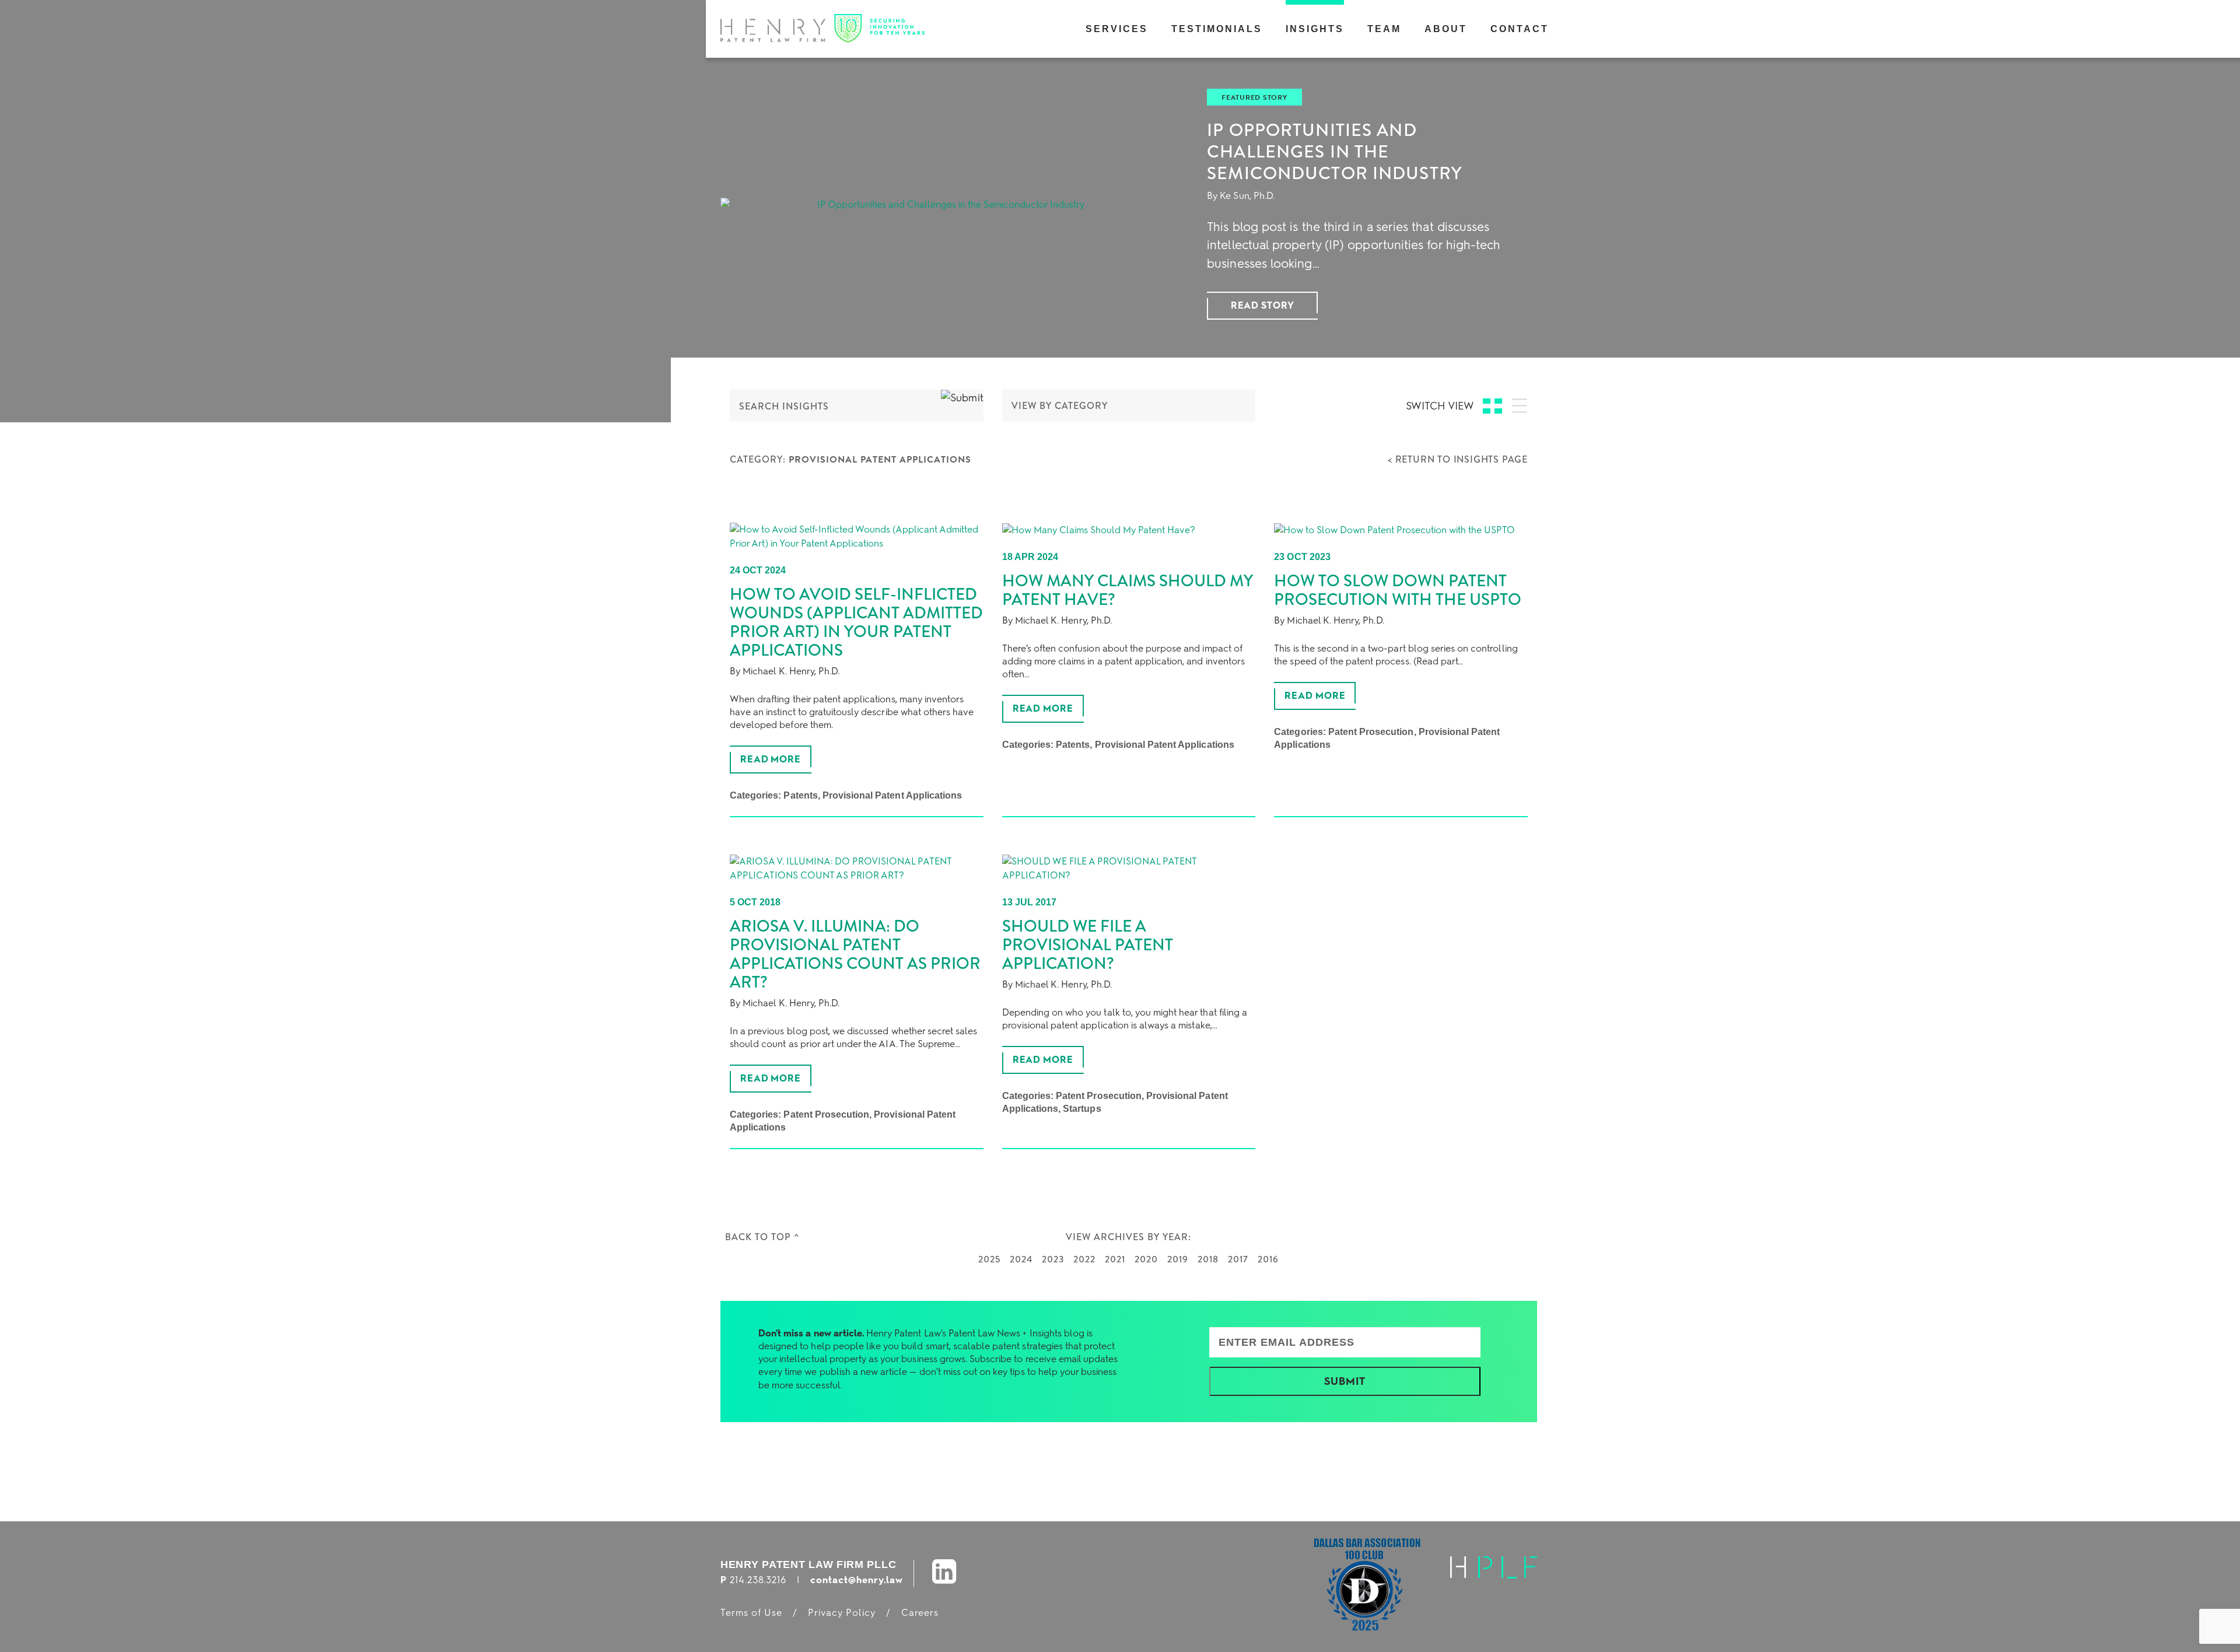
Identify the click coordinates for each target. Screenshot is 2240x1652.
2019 (1178, 1259)
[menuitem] (1117, 29)
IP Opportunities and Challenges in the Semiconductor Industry (1334, 152)
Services (1117, 29)
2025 (989, 1259)
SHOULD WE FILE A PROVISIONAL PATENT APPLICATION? (1088, 945)
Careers (920, 1613)
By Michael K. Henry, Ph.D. (785, 671)
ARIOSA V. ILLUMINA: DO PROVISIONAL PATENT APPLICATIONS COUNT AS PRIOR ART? (855, 954)
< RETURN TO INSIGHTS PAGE (1458, 459)
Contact (1520, 29)
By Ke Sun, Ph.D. (1241, 196)
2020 (1146, 1259)
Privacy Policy (842, 1613)
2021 (1115, 1259)
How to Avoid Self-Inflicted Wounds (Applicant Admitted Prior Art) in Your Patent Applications (856, 622)
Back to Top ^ (762, 1237)
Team (1384, 29)
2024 (1021, 1259)
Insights (1315, 29)
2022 (1084, 1259)
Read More (771, 759)
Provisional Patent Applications (892, 795)
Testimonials (1217, 29)
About (1446, 29)
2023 (1053, 1259)
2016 (1268, 1259)
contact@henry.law (857, 1580)
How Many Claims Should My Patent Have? (1128, 590)
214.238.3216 (758, 1580)
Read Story (1263, 305)
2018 (1208, 1259)
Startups (1082, 1109)
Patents (800, 795)
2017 (1238, 1259)
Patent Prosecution (1371, 732)
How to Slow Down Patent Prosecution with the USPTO (1398, 590)
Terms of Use (751, 1613)
